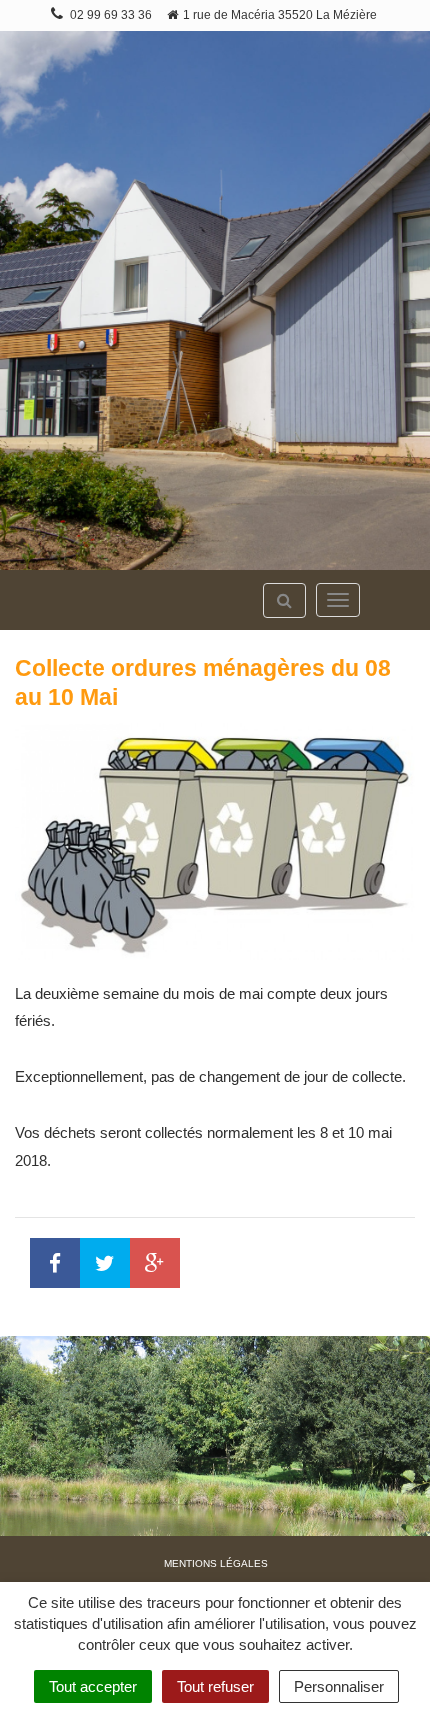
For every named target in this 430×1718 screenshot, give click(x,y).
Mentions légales (216, 1563)
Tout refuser (215, 1686)
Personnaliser (339, 1686)
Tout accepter (93, 1686)
